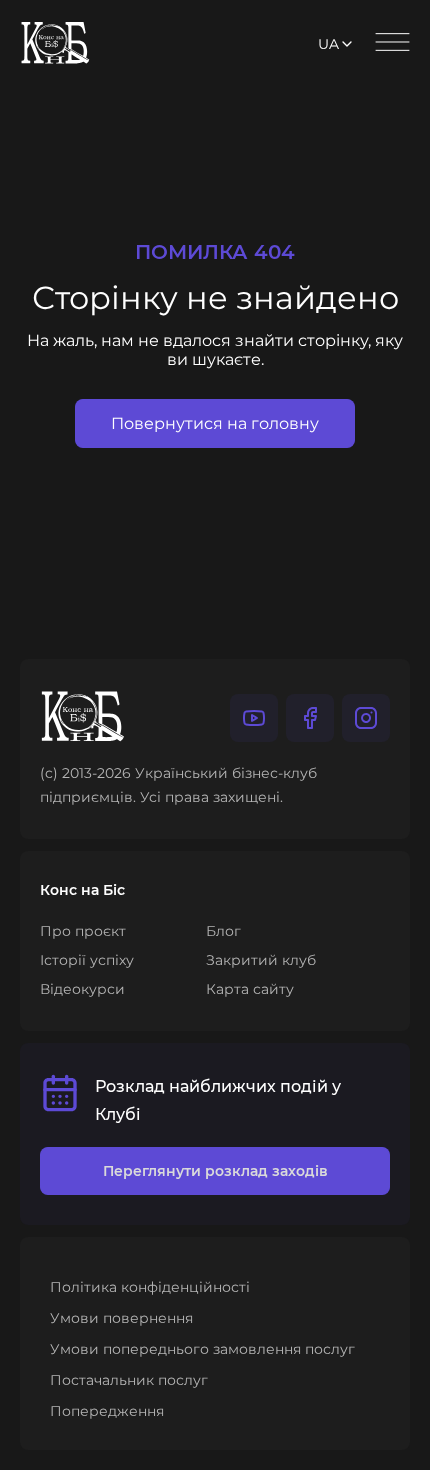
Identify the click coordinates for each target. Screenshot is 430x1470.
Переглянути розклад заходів (215, 1171)
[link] (254, 718)
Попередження (107, 1411)
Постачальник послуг (129, 1380)
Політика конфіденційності (150, 1287)
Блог (223, 931)
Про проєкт (83, 931)
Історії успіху (87, 960)
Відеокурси (82, 989)
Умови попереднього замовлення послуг (202, 1349)
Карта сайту (250, 989)
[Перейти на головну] (55, 44)
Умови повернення (121, 1318)
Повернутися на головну (215, 423)
